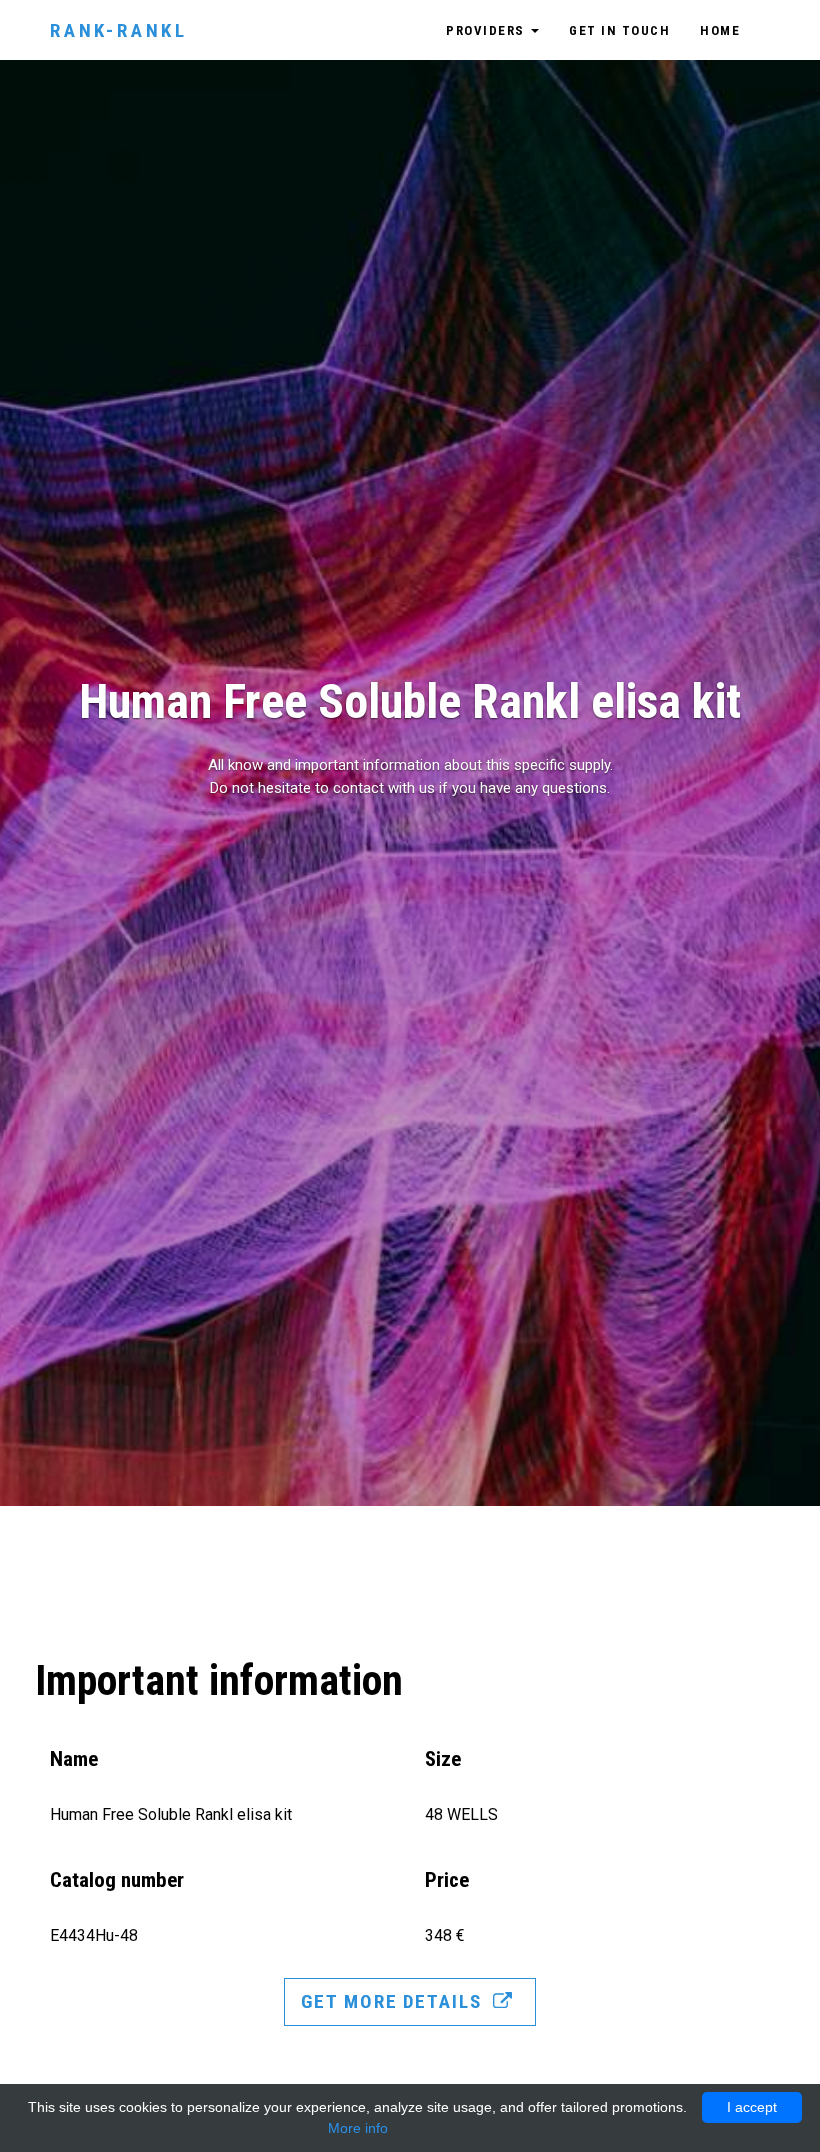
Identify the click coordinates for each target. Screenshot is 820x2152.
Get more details (394, 2001)
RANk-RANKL (119, 30)
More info (358, 2128)
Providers (487, 30)
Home (720, 30)
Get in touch (619, 30)
